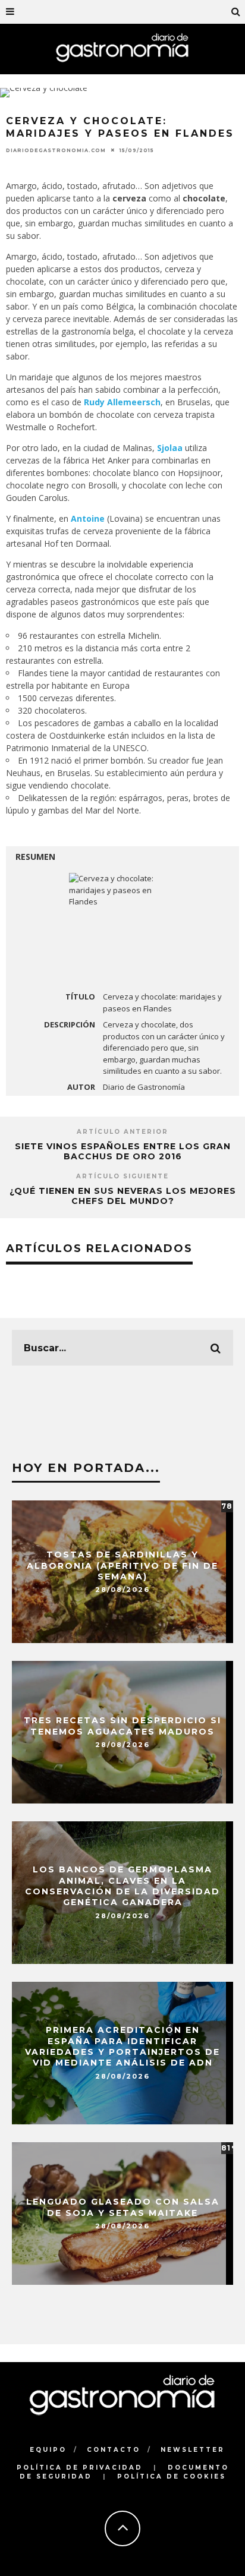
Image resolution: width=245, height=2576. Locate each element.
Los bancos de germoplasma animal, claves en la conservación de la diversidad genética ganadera (122, 1886)
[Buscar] (236, 12)
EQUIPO (48, 2450)
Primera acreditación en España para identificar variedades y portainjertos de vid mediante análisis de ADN (122, 2047)
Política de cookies (172, 2476)
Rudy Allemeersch (122, 402)
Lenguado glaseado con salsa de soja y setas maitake (123, 2207)
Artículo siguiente (122, 1176)
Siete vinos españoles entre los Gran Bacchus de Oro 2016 (123, 1151)
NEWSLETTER (193, 2450)
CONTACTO (114, 2450)
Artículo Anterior (122, 1132)
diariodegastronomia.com (56, 150)
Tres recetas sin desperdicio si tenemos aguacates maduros (122, 1726)
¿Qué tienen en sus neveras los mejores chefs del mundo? (123, 1196)
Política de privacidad (80, 2468)
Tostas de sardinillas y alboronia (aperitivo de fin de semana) (122, 1565)
